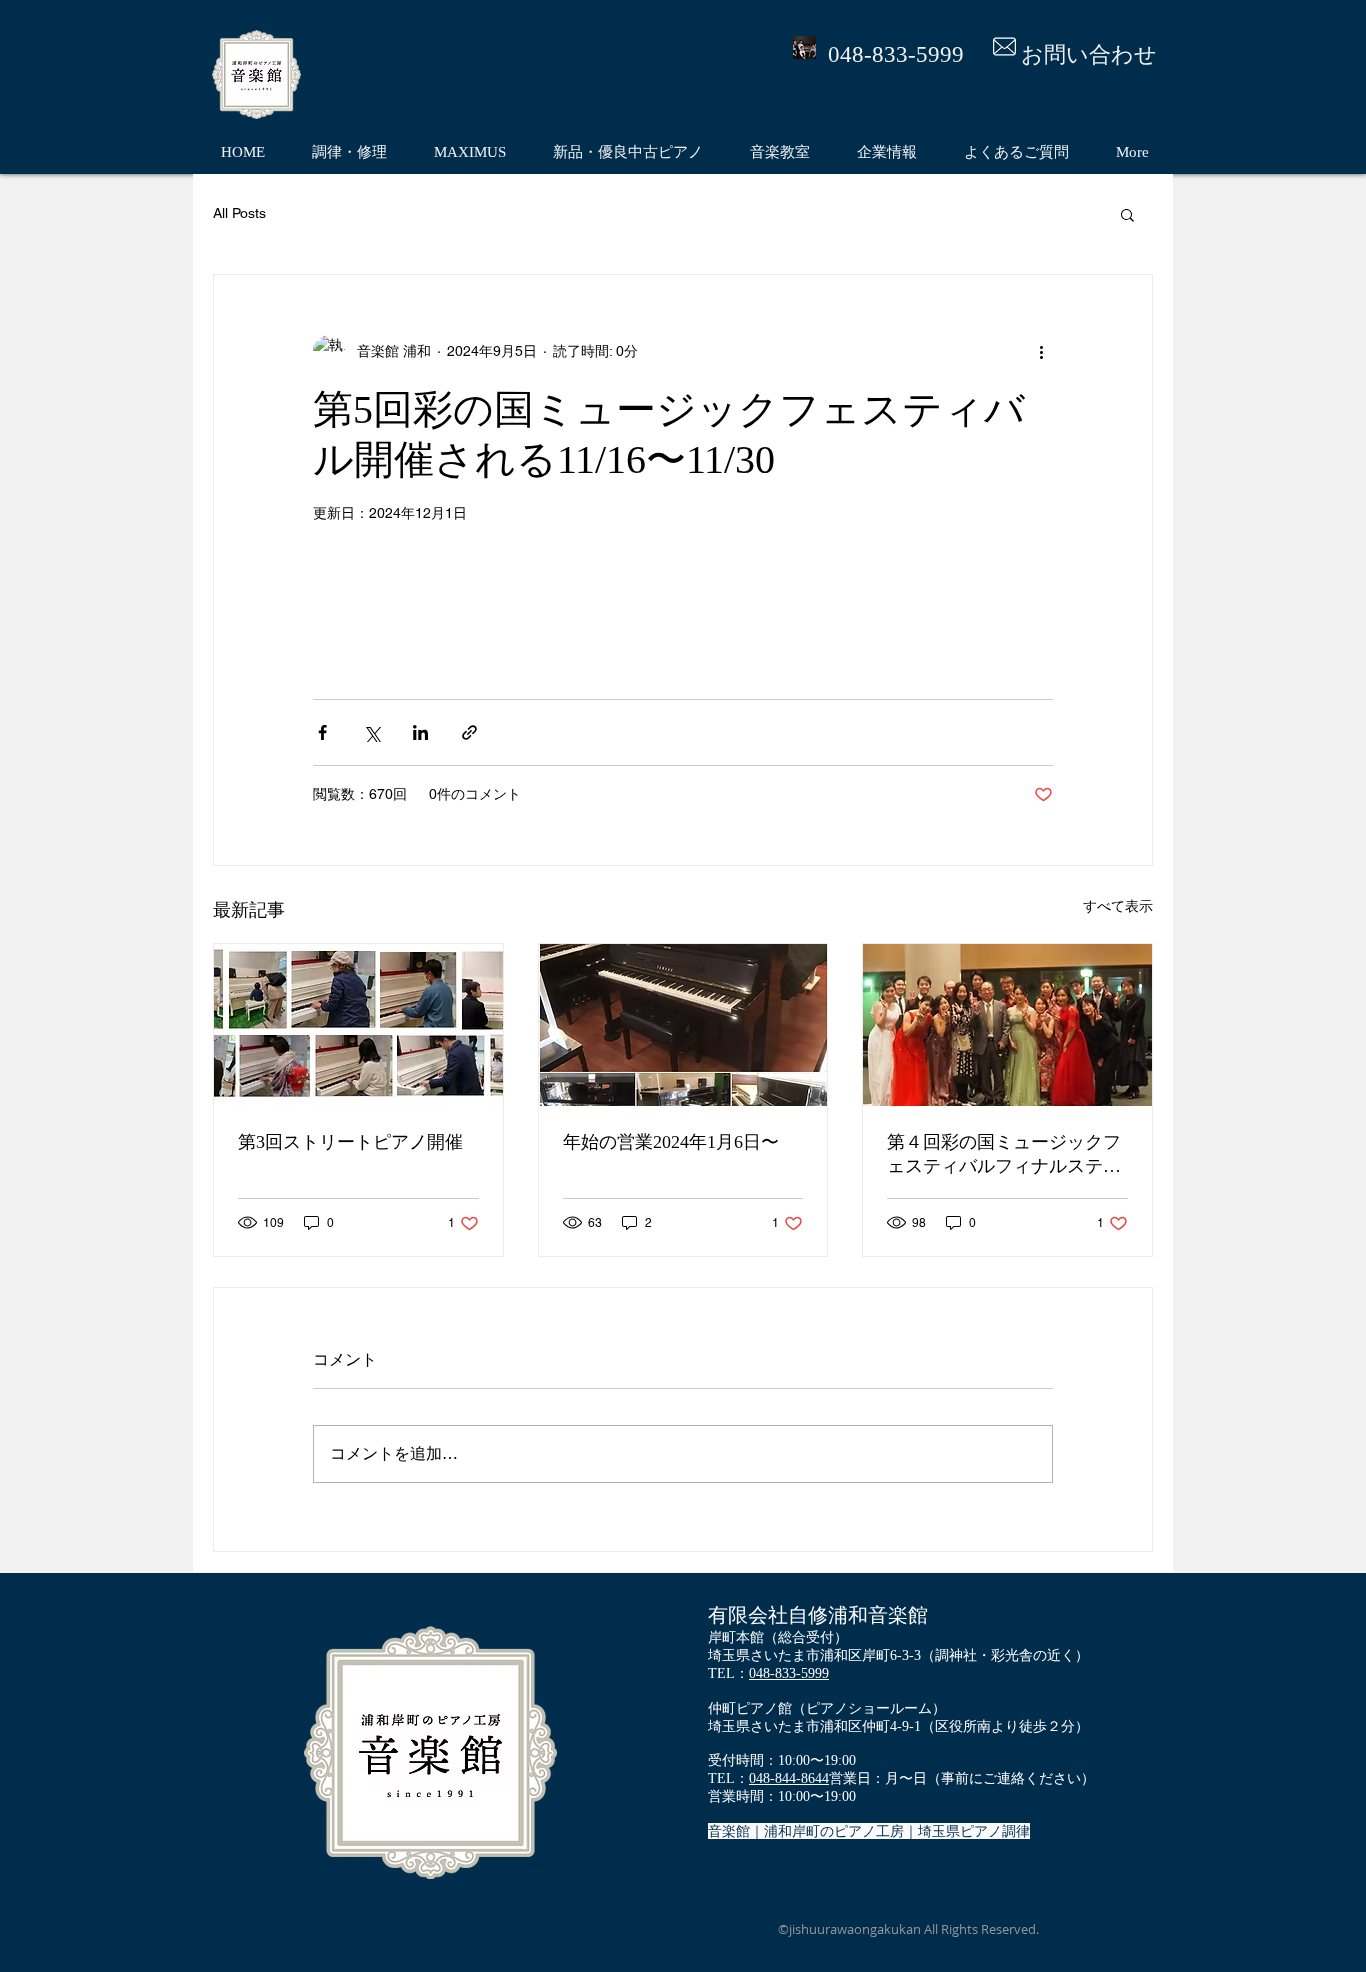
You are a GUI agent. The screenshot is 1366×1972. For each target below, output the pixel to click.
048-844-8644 (789, 1778)
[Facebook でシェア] (322, 732)
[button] (1127, 214)
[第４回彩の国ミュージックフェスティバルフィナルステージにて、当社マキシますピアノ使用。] (1007, 1025)
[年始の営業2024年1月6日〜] (683, 1025)
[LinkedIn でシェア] (420, 732)
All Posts (239, 213)
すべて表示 (1118, 906)
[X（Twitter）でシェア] (371, 732)
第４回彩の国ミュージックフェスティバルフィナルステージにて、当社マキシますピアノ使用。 (1004, 1155)
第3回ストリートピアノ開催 (350, 1142)
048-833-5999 (789, 1673)
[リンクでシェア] (469, 732)
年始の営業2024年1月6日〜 (671, 1142)
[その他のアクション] (1041, 351)
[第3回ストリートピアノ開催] (358, 1025)
